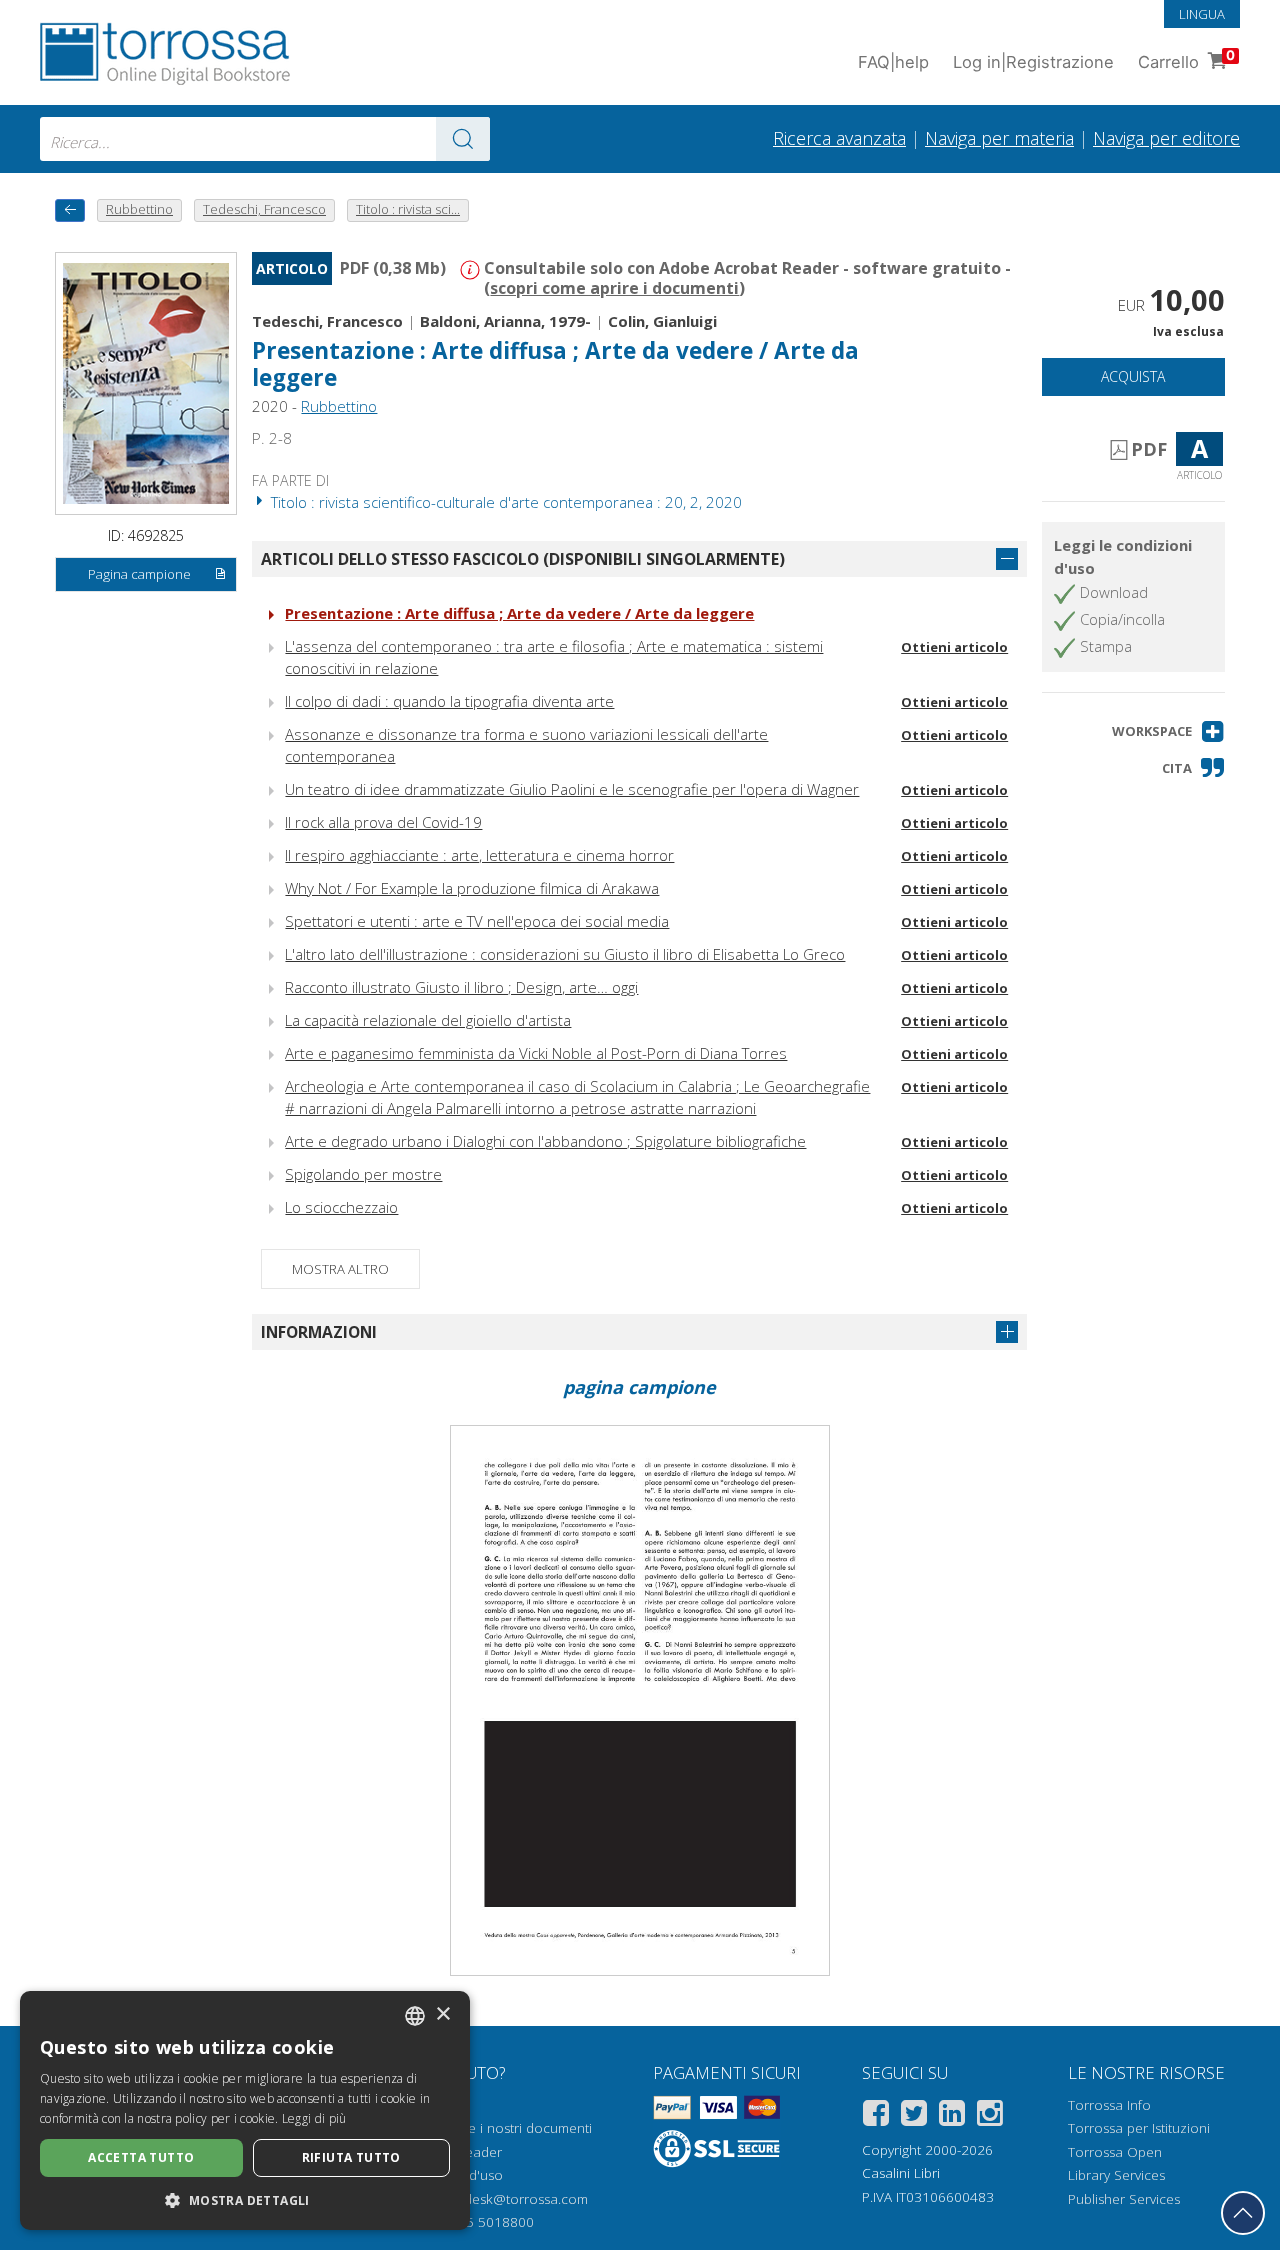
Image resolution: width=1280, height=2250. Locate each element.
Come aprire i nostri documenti (495, 2128)
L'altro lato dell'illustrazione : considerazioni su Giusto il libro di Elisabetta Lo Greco (565, 954)
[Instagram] (990, 2116)
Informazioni (319, 1332)
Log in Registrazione (1033, 62)
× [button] (442, 2014)
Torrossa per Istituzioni (1139, 2128)
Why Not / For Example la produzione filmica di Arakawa (472, 888)
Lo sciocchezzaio (341, 1207)
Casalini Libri (901, 2173)
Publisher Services (1124, 2199)
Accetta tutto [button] (141, 2157)
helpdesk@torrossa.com (512, 2199)
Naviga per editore (1166, 138)
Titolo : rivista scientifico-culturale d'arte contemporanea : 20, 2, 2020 (504, 502)
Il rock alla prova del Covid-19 (383, 822)
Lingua (1202, 14)
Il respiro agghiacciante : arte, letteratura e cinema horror (479, 855)
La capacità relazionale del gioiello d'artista (428, 1020)
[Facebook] (876, 2116)
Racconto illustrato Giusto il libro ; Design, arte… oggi (461, 987)
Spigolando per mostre (363, 1174)
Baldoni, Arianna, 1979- (505, 321)
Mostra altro (340, 1269)
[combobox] (265, 139)
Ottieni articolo (954, 647)
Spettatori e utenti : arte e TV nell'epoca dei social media (477, 921)
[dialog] (245, 2110)
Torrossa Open (1115, 2152)
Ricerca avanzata (839, 138)
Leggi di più (314, 2118)
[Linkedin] (952, 2116)
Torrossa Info (1109, 2105)
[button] (1168, 731)
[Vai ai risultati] (463, 139)
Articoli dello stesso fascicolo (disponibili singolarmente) (523, 559)
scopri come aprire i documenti (614, 288)
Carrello (1186, 59)
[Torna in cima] (1243, 2213)
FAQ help (893, 62)
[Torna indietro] (70, 210)
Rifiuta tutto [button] (351, 2157)
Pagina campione (139, 574)
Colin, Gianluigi (662, 321)
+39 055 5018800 (478, 2222)
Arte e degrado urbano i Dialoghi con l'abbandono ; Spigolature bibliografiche (545, 1141)
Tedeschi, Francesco (327, 321)
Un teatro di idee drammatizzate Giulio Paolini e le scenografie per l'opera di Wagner (572, 789)
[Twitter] (914, 2116)
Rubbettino (339, 406)
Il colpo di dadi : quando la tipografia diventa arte (449, 701)
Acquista (1133, 376)
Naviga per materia (999, 138)
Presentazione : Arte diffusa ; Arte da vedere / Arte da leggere (519, 613)
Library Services (1116, 2175)
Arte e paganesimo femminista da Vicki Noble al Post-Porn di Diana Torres (536, 1053)
